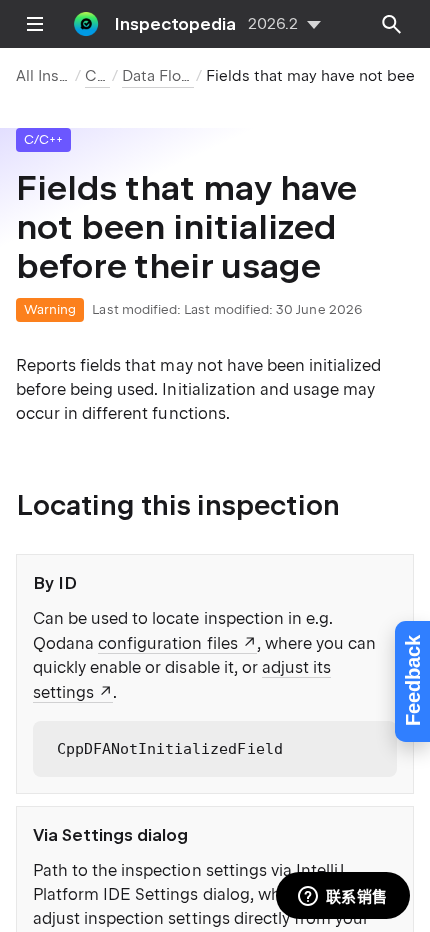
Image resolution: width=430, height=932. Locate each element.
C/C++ (108, 76)
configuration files (167, 643)
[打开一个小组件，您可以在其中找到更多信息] (342, 897)
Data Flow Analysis (189, 76)
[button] (374, 744)
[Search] (392, 24)
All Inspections (69, 76)
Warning (50, 309)
